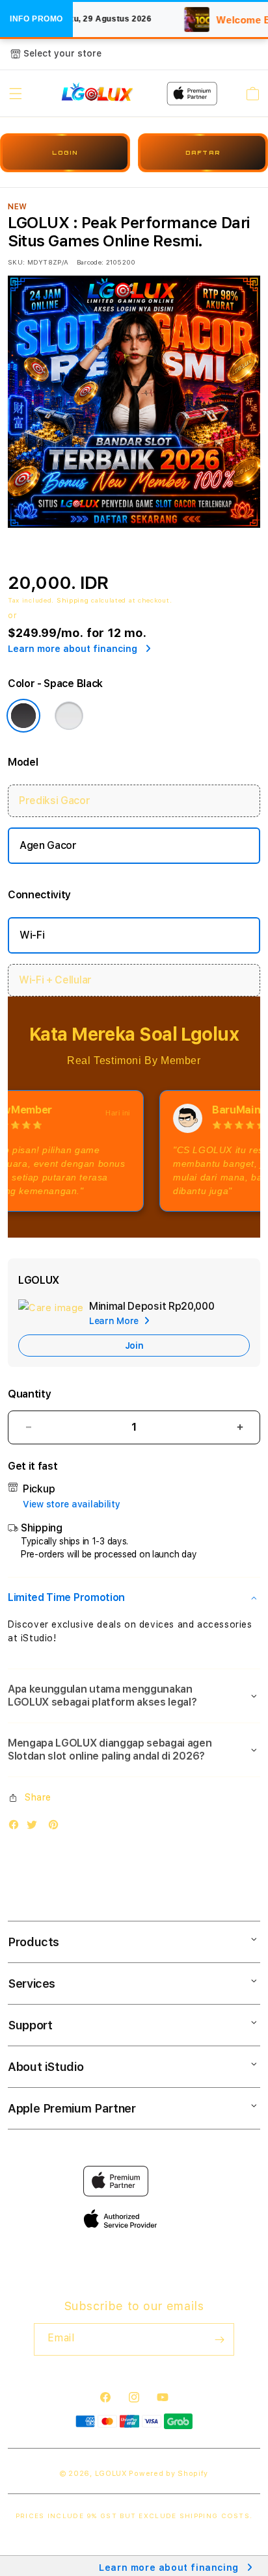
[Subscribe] (219, 2339)
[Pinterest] (57, 1828)
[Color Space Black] (23, 716)
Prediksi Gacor (55, 800)
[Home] (97, 94)
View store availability (72, 1504)
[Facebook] (17, 1828)
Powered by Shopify (168, 2474)
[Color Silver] (69, 716)
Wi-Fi (32, 935)
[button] (16, 94)
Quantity (29, 1394)
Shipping (73, 600)
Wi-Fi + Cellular (55, 980)
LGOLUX (111, 2474)
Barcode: (90, 262)
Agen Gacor (48, 845)
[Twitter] (35, 1828)
